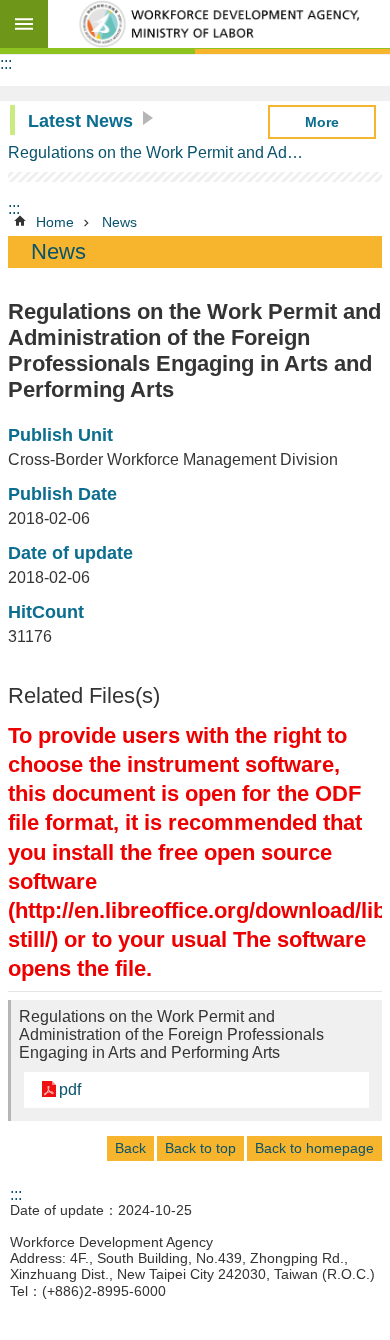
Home (55, 222)
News (119, 222)
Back (130, 1148)
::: (6, 63)
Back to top (200, 1148)
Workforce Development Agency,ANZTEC (219, 24)
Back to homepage (314, 1148)
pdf (70, 1089)
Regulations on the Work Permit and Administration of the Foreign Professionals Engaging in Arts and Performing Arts (157, 152)
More (322, 122)
